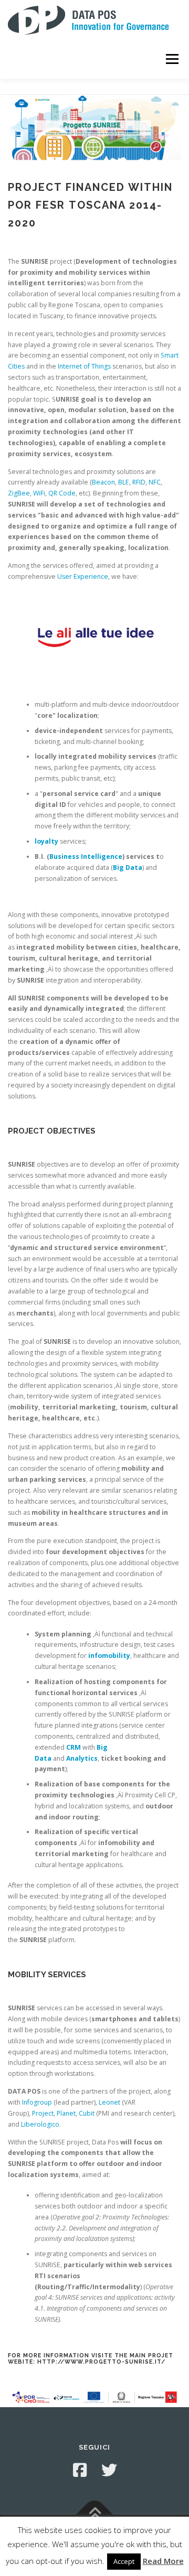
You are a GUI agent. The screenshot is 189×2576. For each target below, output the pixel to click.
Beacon (103, 482)
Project (43, 2113)
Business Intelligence (86, 856)
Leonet (109, 2102)
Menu (171, 59)
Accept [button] (124, 2561)
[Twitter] (109, 2470)
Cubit (87, 2113)
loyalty (46, 841)
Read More (163, 2561)
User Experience (83, 576)
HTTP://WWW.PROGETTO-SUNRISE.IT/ (100, 2362)
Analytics (82, 1758)
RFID (139, 482)
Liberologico (40, 2124)
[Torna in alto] (95, 2514)
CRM (73, 1747)
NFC (155, 482)
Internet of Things (84, 366)
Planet (66, 2113)
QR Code (62, 493)
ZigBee (19, 493)
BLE (124, 482)
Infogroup (37, 2102)
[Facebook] (80, 2470)
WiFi (39, 493)
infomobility (109, 1656)
